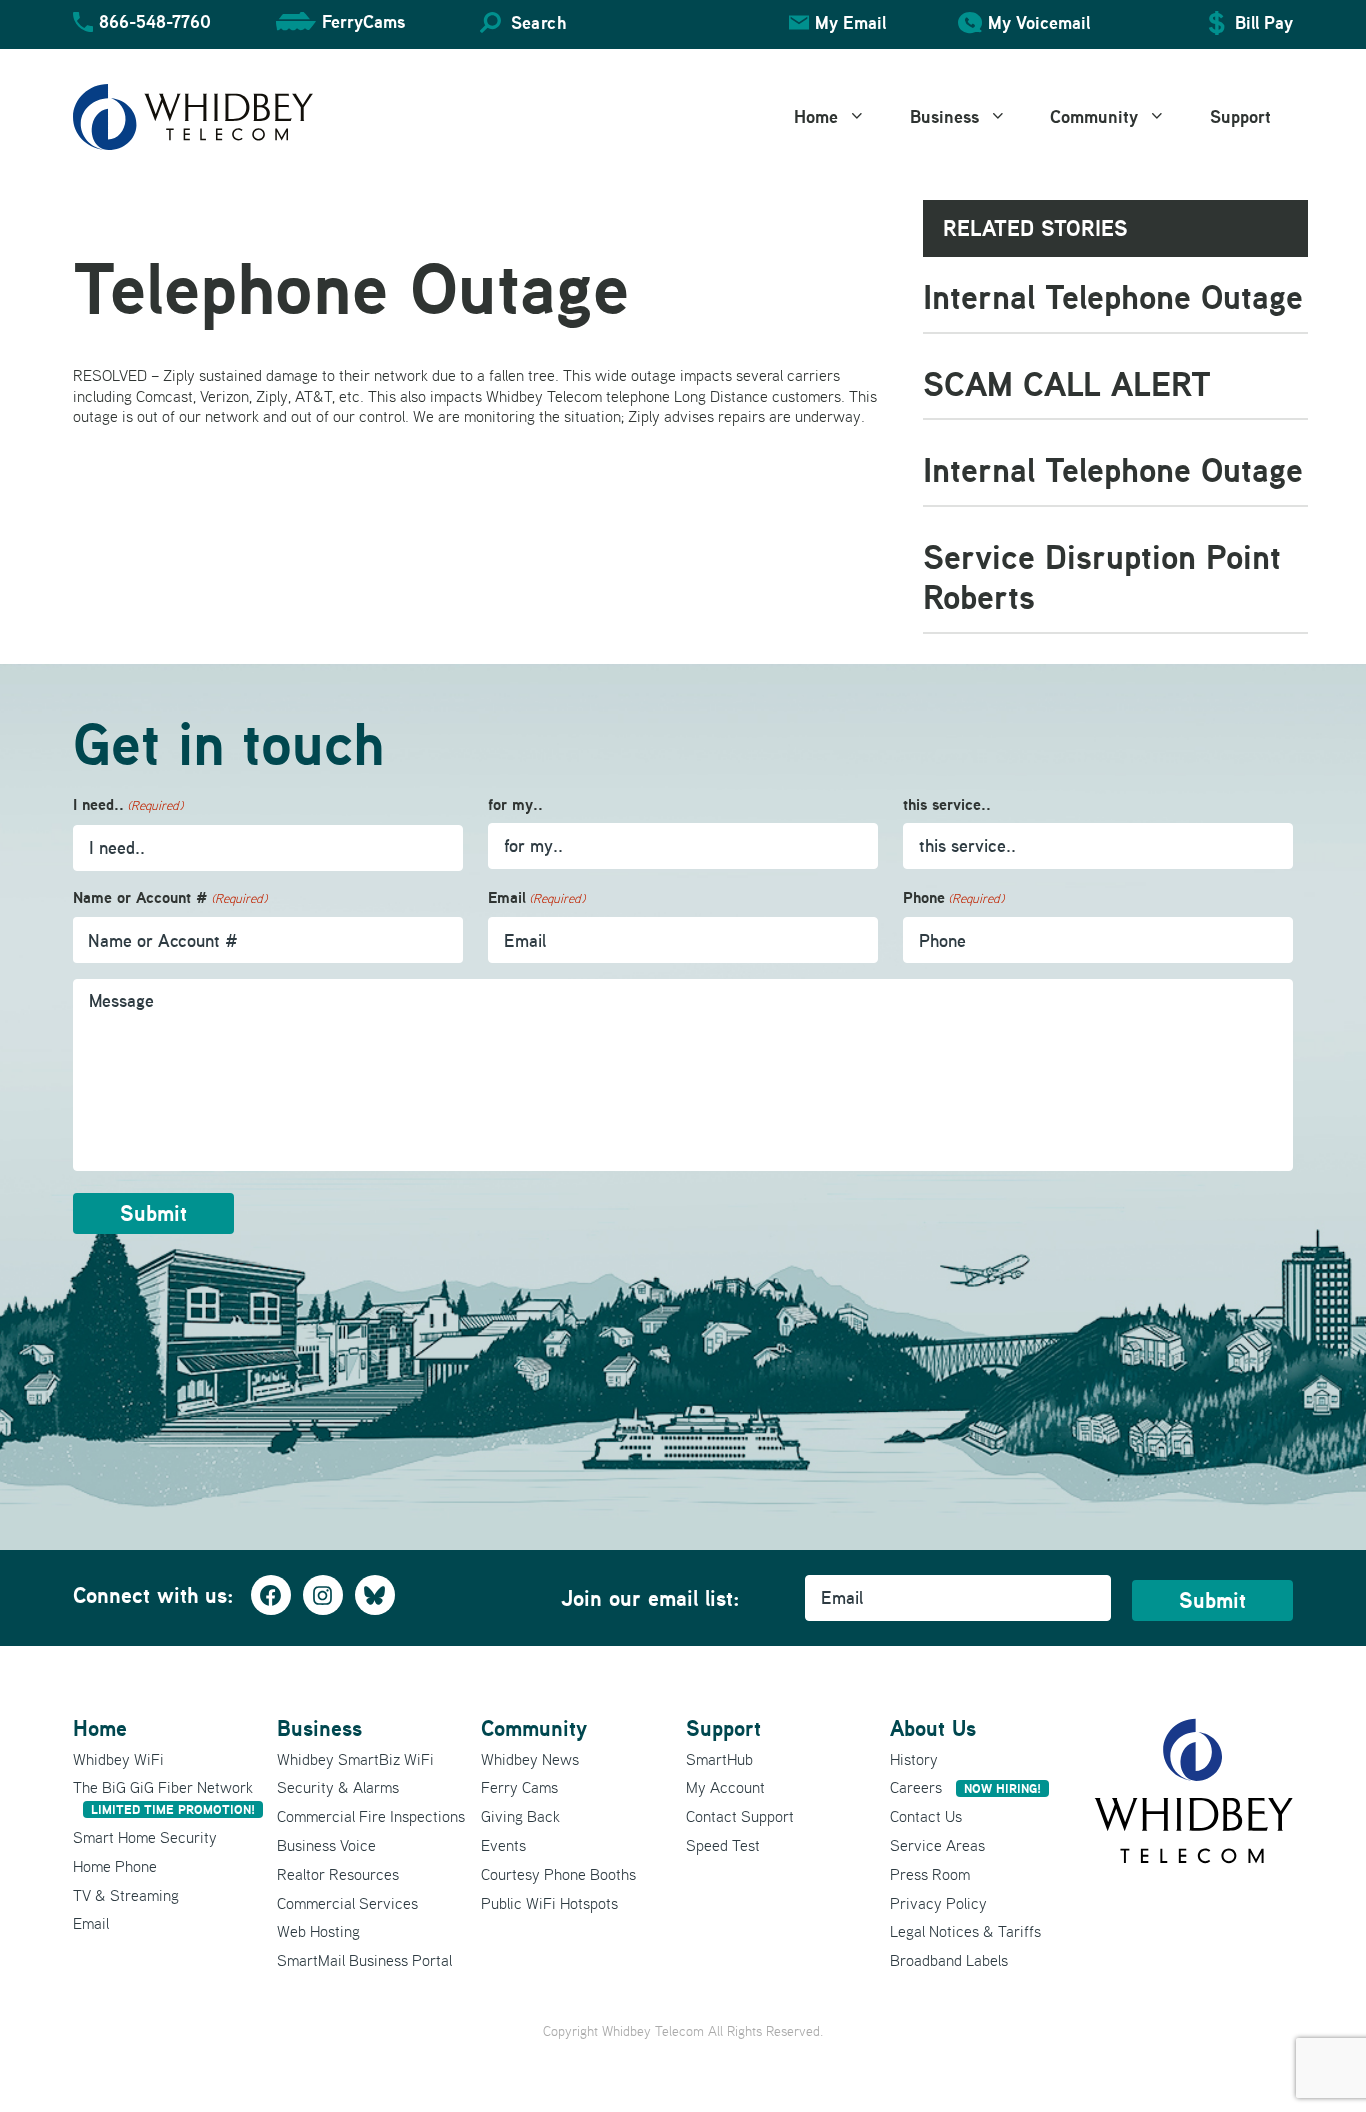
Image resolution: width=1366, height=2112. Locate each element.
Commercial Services (347, 1903)
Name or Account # (170, 897)
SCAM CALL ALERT (1067, 383)
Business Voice (326, 1845)
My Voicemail (1039, 22)
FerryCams (363, 21)
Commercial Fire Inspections (371, 1816)
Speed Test (723, 1845)
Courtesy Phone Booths (558, 1874)
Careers (965, 1787)
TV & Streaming (126, 1895)
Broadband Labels (949, 1960)
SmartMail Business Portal (364, 1960)
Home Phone (115, 1866)
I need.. (128, 804)
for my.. (515, 804)
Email (536, 897)
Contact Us (926, 1816)
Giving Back (520, 1816)
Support (1240, 116)
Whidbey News (530, 1759)
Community (1094, 116)
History (914, 1759)
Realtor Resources (338, 1874)
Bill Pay (1264, 22)
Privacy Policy (938, 1903)
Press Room (930, 1874)
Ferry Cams (519, 1787)
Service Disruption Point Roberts (1102, 577)
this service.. (947, 804)
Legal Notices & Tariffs (965, 1931)
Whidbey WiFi (118, 1759)
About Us (933, 1728)
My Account (725, 1787)
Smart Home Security (145, 1837)
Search (538, 22)
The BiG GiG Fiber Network (164, 1797)
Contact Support (740, 1816)
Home (816, 116)
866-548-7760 (155, 21)
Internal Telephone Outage (1113, 296)
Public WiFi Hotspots (549, 1903)
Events (503, 1845)
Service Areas (937, 1845)
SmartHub (719, 1759)
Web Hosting (318, 1931)
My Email (850, 22)
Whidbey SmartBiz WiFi (355, 1759)
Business (944, 116)
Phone (953, 897)
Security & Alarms (338, 1787)
